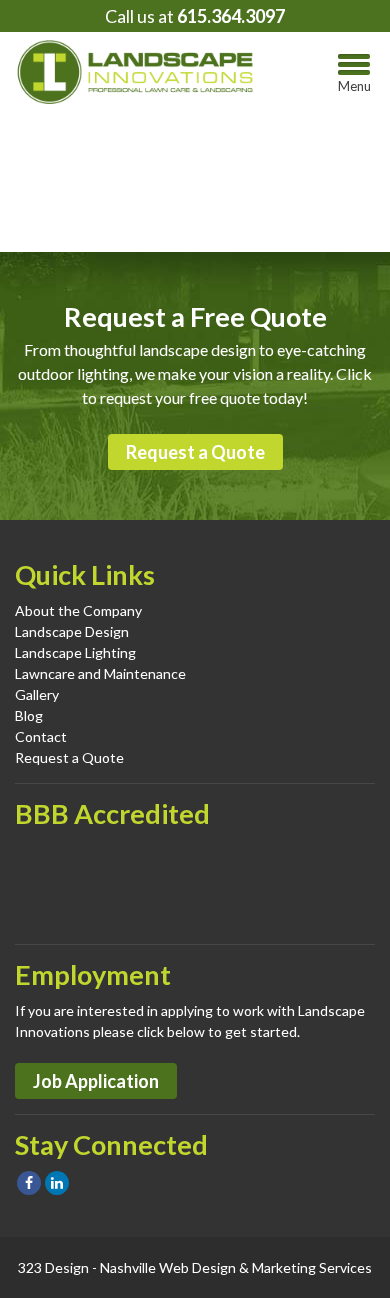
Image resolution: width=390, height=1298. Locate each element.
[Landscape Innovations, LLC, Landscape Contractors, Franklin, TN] (115, 884)
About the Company (78, 610)
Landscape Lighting (75, 652)
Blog (29, 715)
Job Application (96, 1081)
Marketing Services (312, 1267)
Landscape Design (72, 631)
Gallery (37, 694)
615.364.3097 (231, 16)
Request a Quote (195, 452)
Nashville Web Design (168, 1267)
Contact (41, 736)
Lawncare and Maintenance (100, 673)
